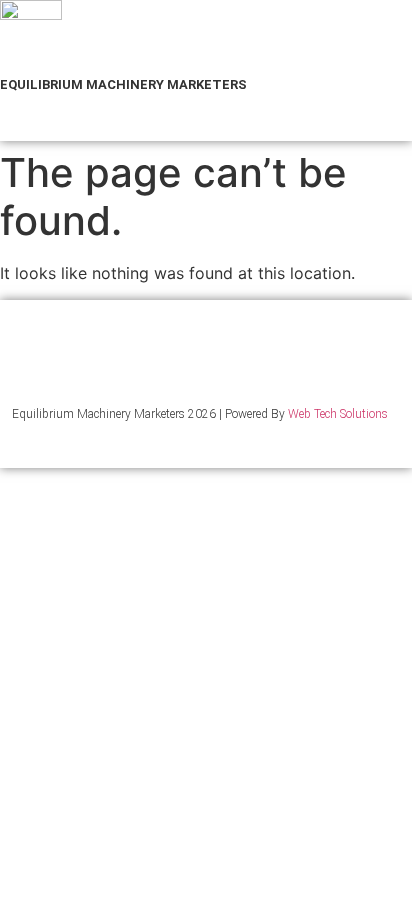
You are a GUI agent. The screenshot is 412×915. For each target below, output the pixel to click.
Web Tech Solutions (338, 414)
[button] (33, 124)
